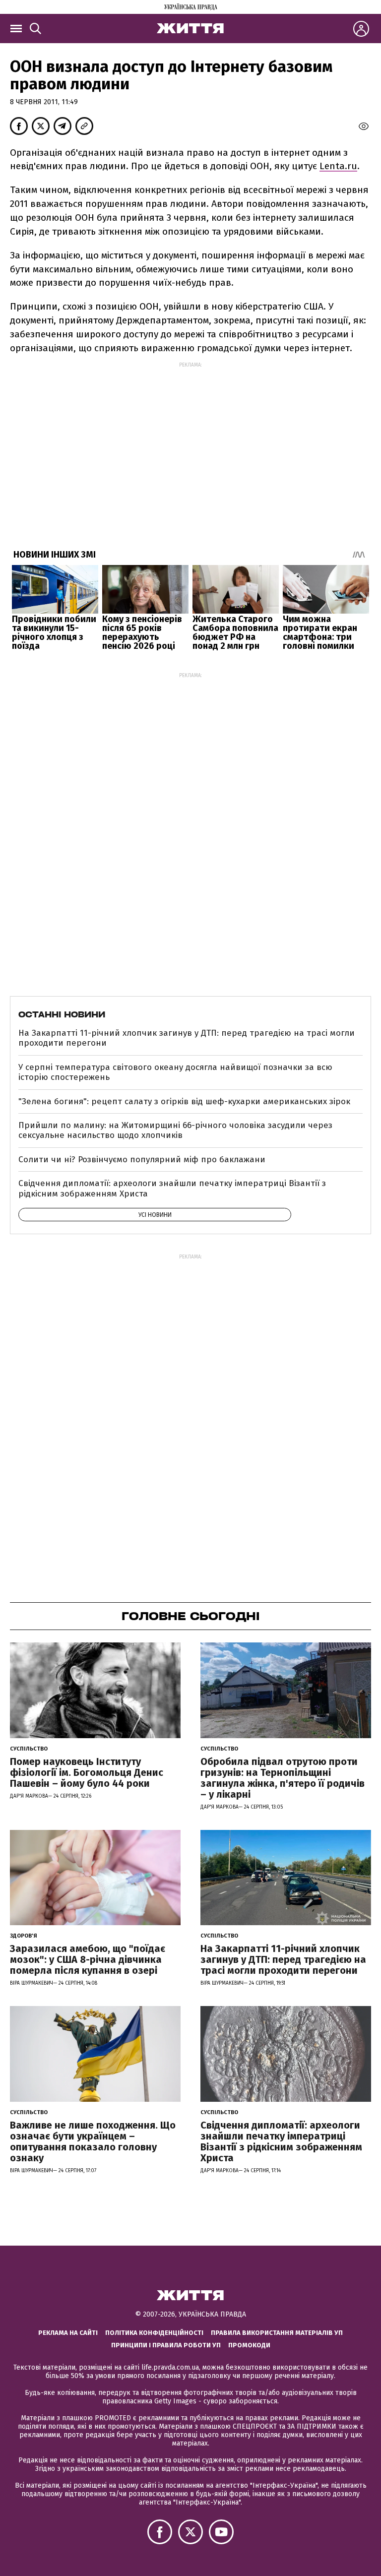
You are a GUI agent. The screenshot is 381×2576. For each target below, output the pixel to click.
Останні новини (62, 1014)
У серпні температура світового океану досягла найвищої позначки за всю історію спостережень (175, 1072)
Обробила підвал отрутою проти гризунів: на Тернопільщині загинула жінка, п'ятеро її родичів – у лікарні (283, 1778)
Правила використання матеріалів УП (277, 2333)
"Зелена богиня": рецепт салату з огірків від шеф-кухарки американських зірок (184, 1101)
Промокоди (249, 2345)
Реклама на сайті (68, 2333)
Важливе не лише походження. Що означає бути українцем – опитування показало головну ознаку (93, 2141)
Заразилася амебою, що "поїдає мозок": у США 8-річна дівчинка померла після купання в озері (88, 1959)
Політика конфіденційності (154, 2333)
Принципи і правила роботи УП (166, 2345)
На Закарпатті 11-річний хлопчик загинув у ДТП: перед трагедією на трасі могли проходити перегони (187, 1038)
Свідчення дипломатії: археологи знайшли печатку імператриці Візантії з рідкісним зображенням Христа (172, 1188)
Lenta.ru (338, 166)
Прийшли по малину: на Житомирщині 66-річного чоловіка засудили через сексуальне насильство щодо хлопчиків (175, 1130)
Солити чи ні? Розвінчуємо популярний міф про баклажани (142, 1160)
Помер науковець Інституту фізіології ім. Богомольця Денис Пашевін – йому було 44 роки (87, 1772)
